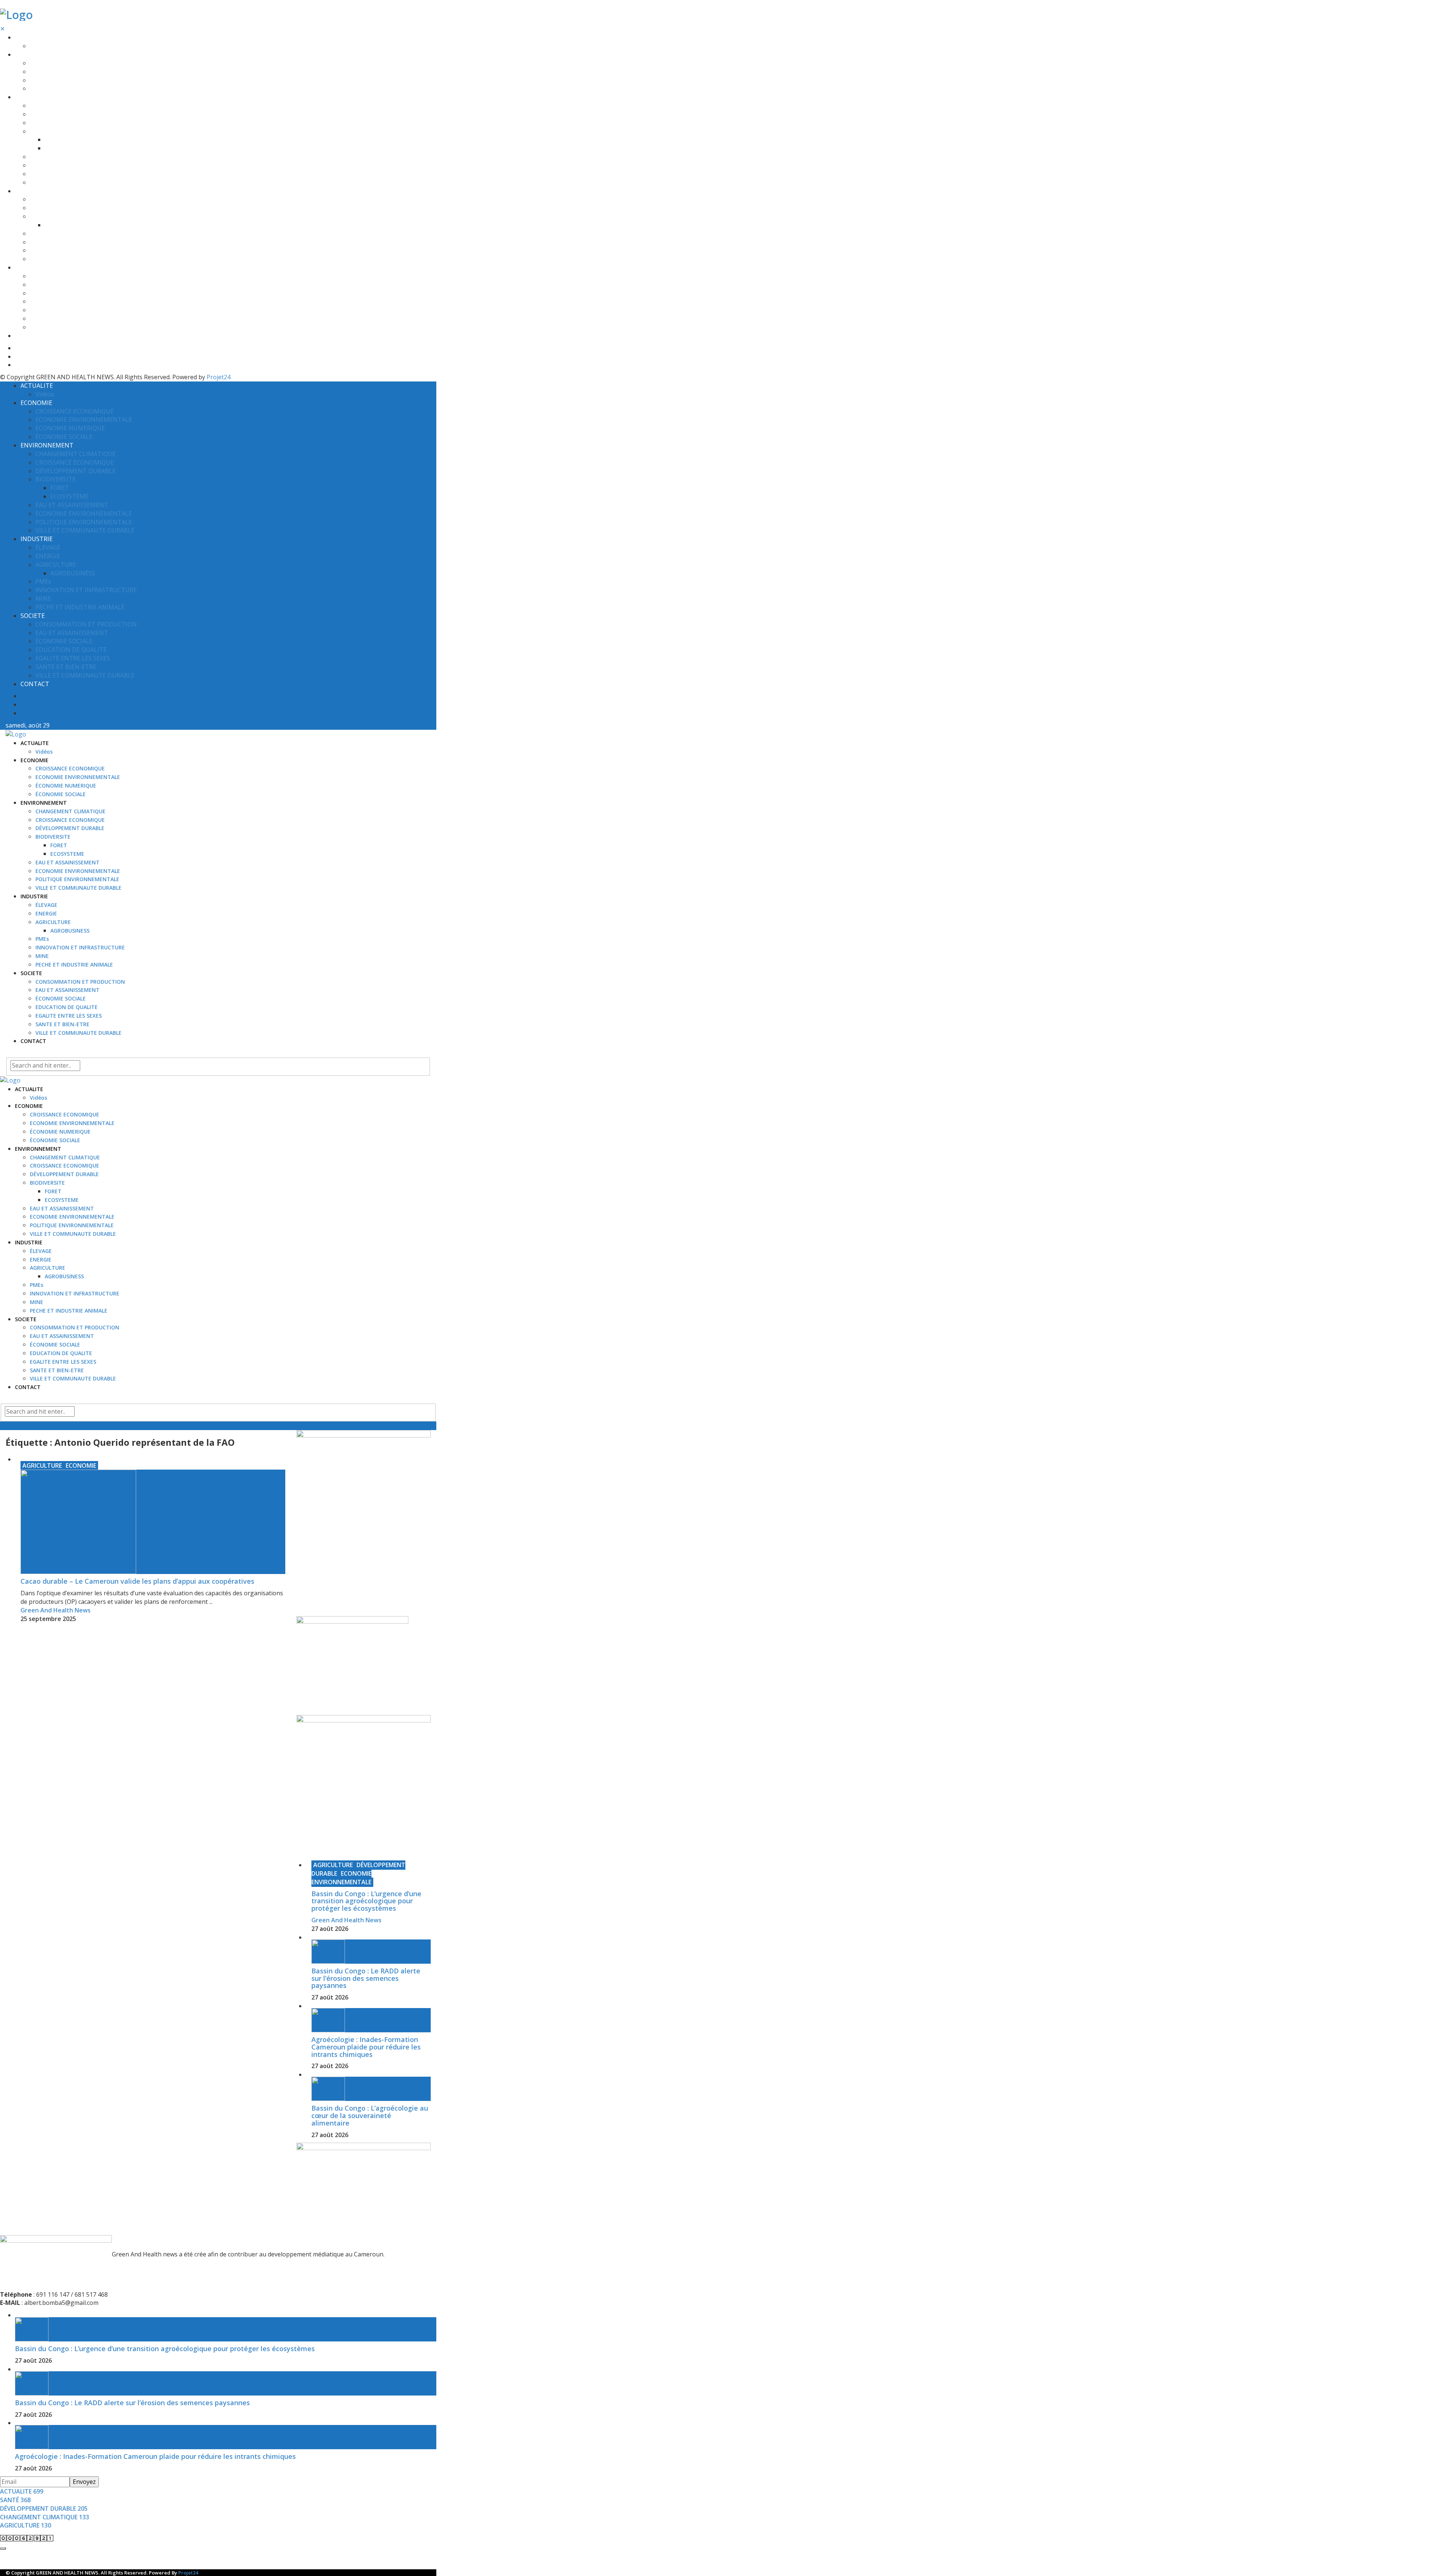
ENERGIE (41, 208)
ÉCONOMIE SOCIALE (55, 89)
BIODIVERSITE (47, 131)
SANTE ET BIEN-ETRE (57, 319)
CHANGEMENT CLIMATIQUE (65, 106)
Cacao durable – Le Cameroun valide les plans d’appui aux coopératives (137, 1581)
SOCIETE (26, 268)
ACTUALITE (29, 37)
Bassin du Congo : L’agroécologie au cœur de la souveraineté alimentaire (370, 2115)
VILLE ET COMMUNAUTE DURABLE (73, 183)
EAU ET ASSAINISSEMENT (62, 157)
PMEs (37, 234)
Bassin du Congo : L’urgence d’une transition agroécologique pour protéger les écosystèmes (366, 1901)
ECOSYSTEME (62, 148)
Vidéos (38, 46)
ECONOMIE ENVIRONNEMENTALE (72, 72)
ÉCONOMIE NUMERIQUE (60, 80)
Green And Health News (56, 1610)
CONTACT (28, 336)
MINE (37, 250)
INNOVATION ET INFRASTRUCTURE (75, 242)
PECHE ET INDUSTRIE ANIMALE (69, 259)
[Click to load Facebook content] (3, 2548)
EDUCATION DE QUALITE (61, 301)
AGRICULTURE (48, 216)
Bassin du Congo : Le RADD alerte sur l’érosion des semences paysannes (366, 1978)
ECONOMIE (29, 55)
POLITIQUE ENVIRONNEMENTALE (72, 174)
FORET (53, 140)
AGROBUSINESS (64, 225)
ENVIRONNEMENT (38, 97)
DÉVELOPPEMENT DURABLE (64, 123)
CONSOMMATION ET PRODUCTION (75, 276)
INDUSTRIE (29, 191)
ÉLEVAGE (41, 199)
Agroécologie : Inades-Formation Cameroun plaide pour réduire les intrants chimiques (366, 2047)
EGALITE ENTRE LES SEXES (63, 310)
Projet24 (219, 377)
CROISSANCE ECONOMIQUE (65, 63)
